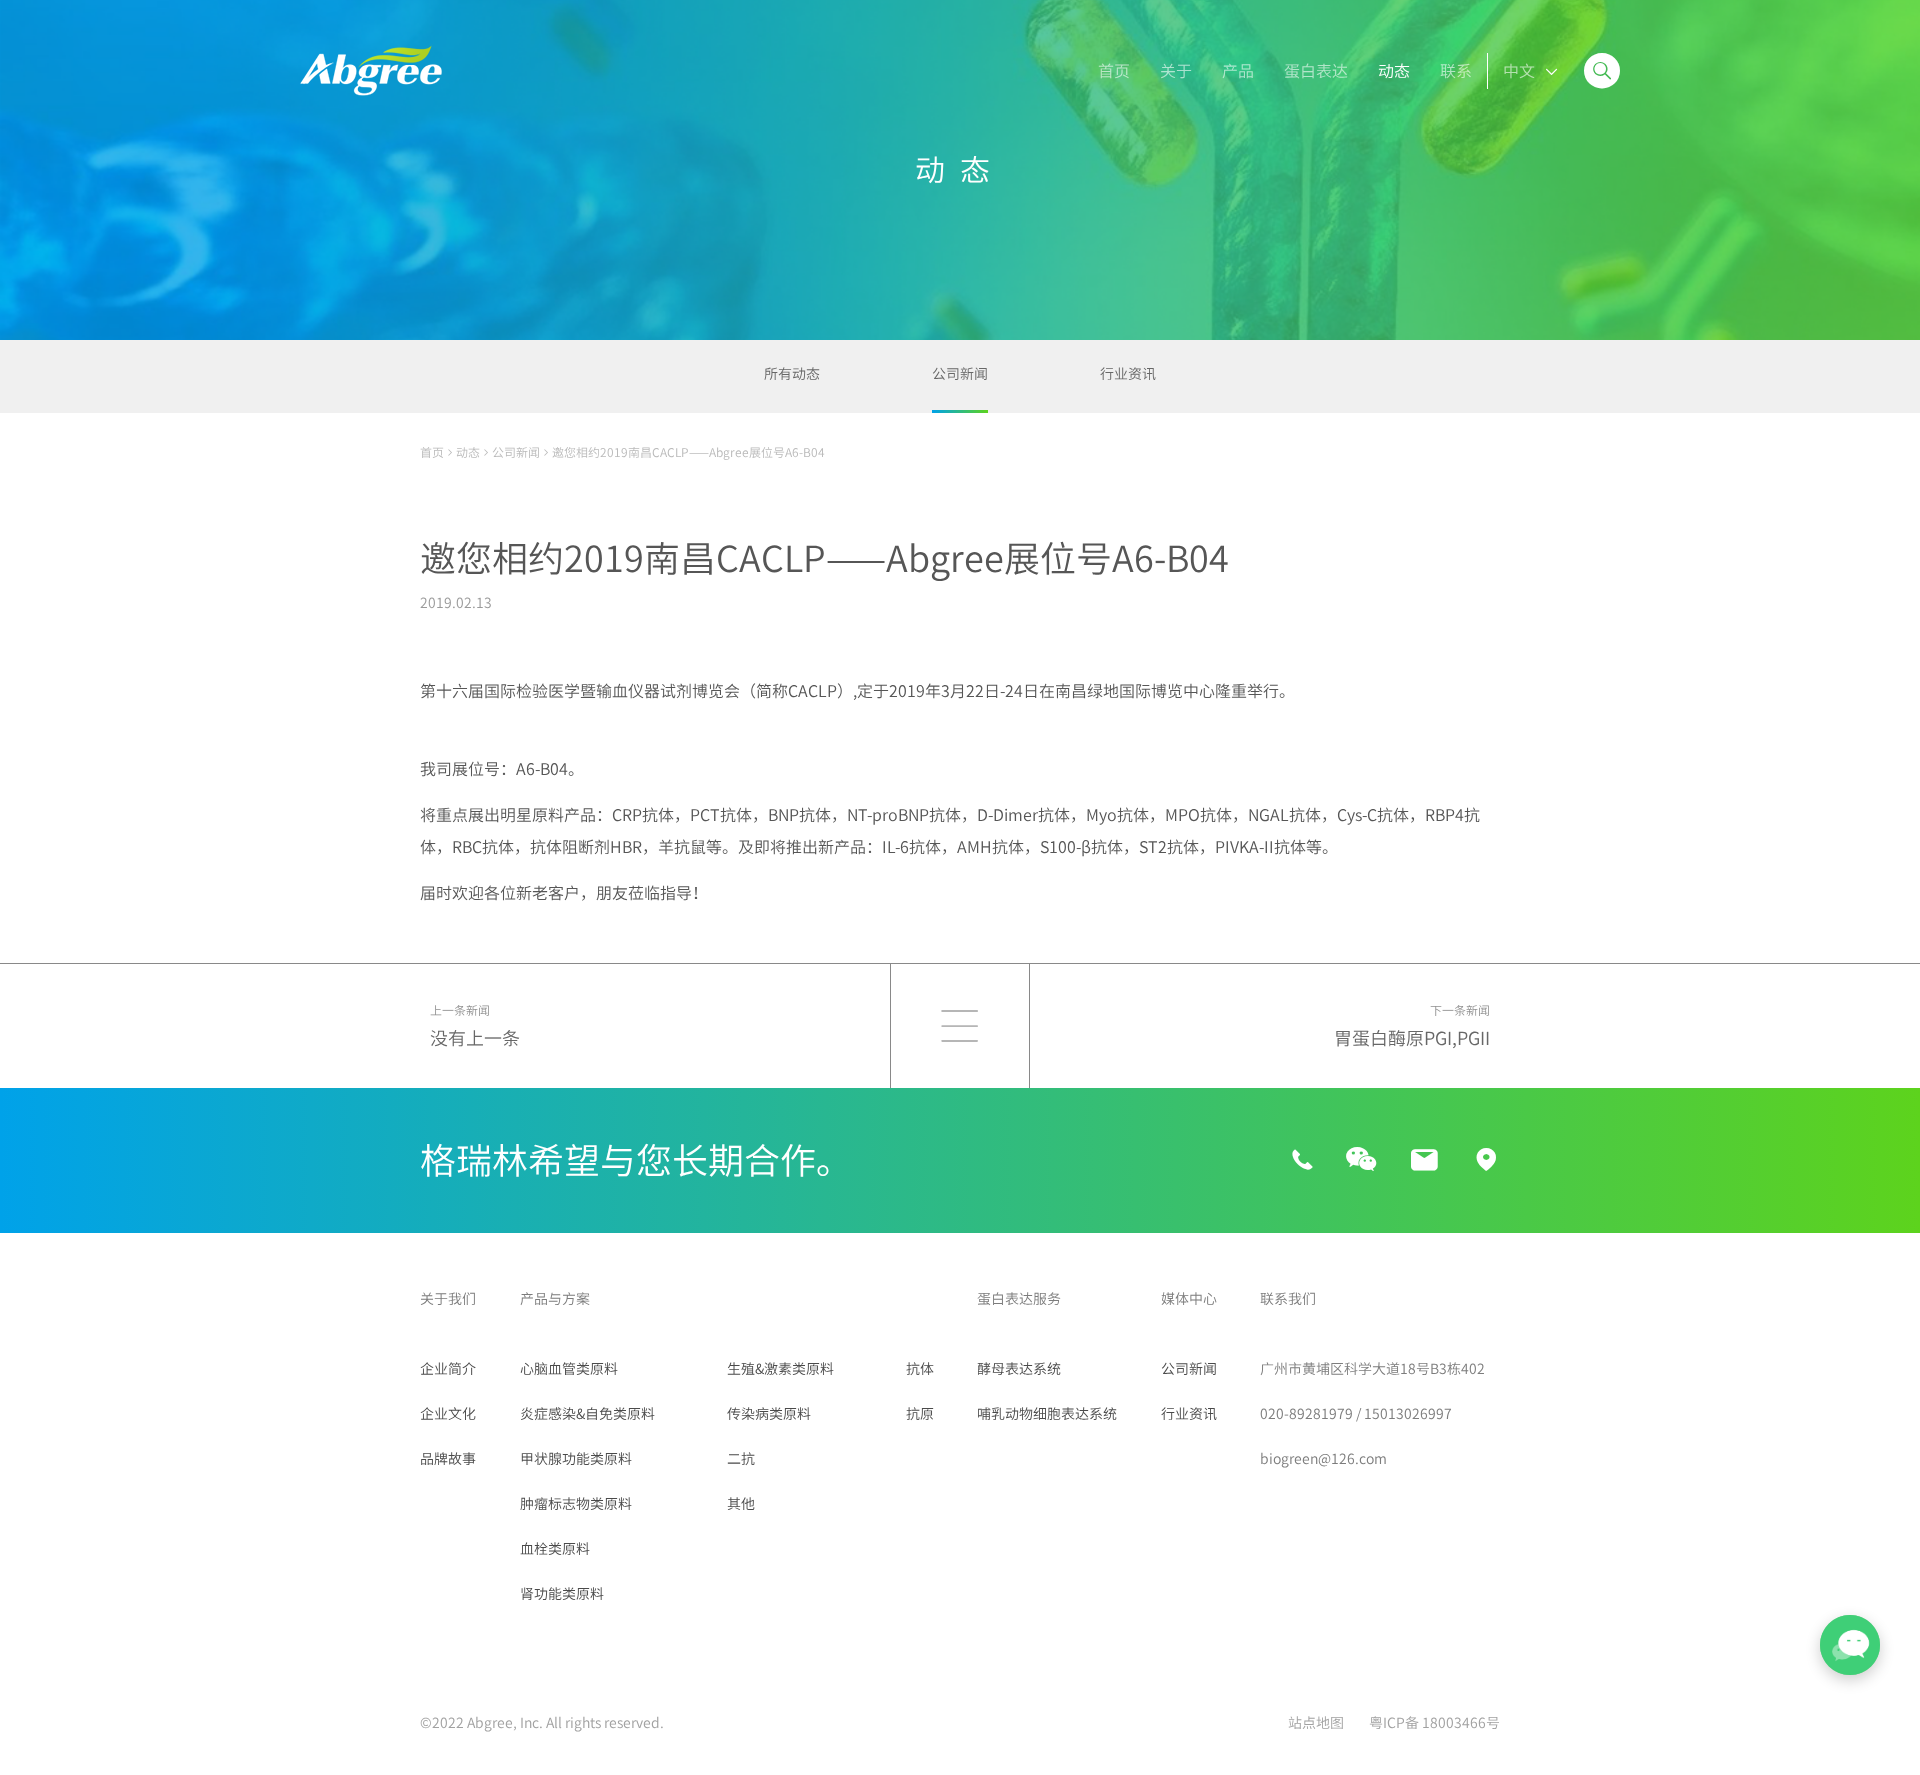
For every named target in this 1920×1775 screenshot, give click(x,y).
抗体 (920, 1369)
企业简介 (448, 1369)
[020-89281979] (1302, 1161)
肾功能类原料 (562, 1594)
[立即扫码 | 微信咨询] (1361, 1160)
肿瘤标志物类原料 (576, 1504)
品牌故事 (448, 1459)
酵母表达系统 (1019, 1369)
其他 (741, 1504)
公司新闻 (960, 374)
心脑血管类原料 (569, 1369)
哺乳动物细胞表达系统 (1047, 1414)
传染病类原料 (769, 1414)
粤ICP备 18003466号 (1434, 1723)
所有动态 (792, 374)
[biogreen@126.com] (1424, 1161)
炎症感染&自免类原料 (587, 1414)
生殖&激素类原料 (780, 1369)
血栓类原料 (555, 1549)
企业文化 (448, 1414)
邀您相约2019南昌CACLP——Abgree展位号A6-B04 (688, 452)
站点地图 (1316, 1723)
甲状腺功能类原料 (576, 1459)
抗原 (920, 1414)
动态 (468, 452)
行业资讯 (1128, 374)
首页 (432, 452)
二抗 (741, 1459)
